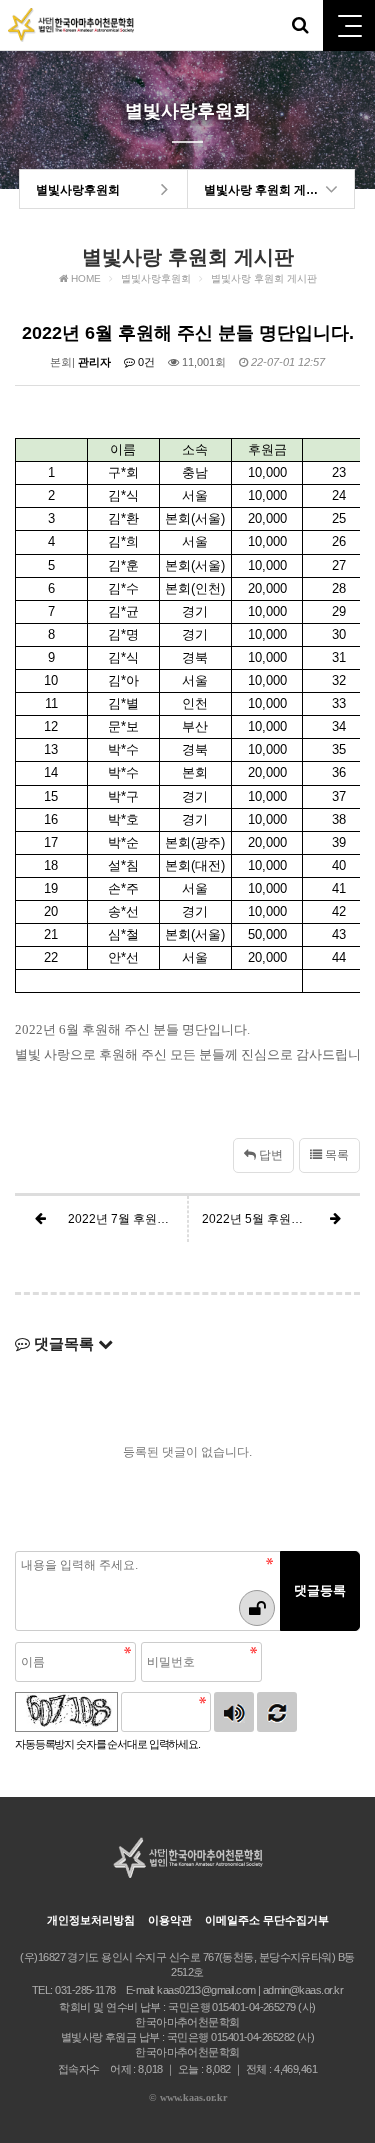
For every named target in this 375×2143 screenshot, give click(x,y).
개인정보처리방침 (91, 1920)
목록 (335, 1155)
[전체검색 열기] (300, 25)
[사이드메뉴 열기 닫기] (349, 25)
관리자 (94, 362)
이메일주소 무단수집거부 (267, 1920)
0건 (145, 362)
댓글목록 (64, 1343)
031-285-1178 (85, 1990)
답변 (269, 1155)
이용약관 (170, 1920)
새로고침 (277, 1712)
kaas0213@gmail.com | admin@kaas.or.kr (250, 1990)
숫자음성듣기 (234, 1712)
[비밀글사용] (257, 1608)
